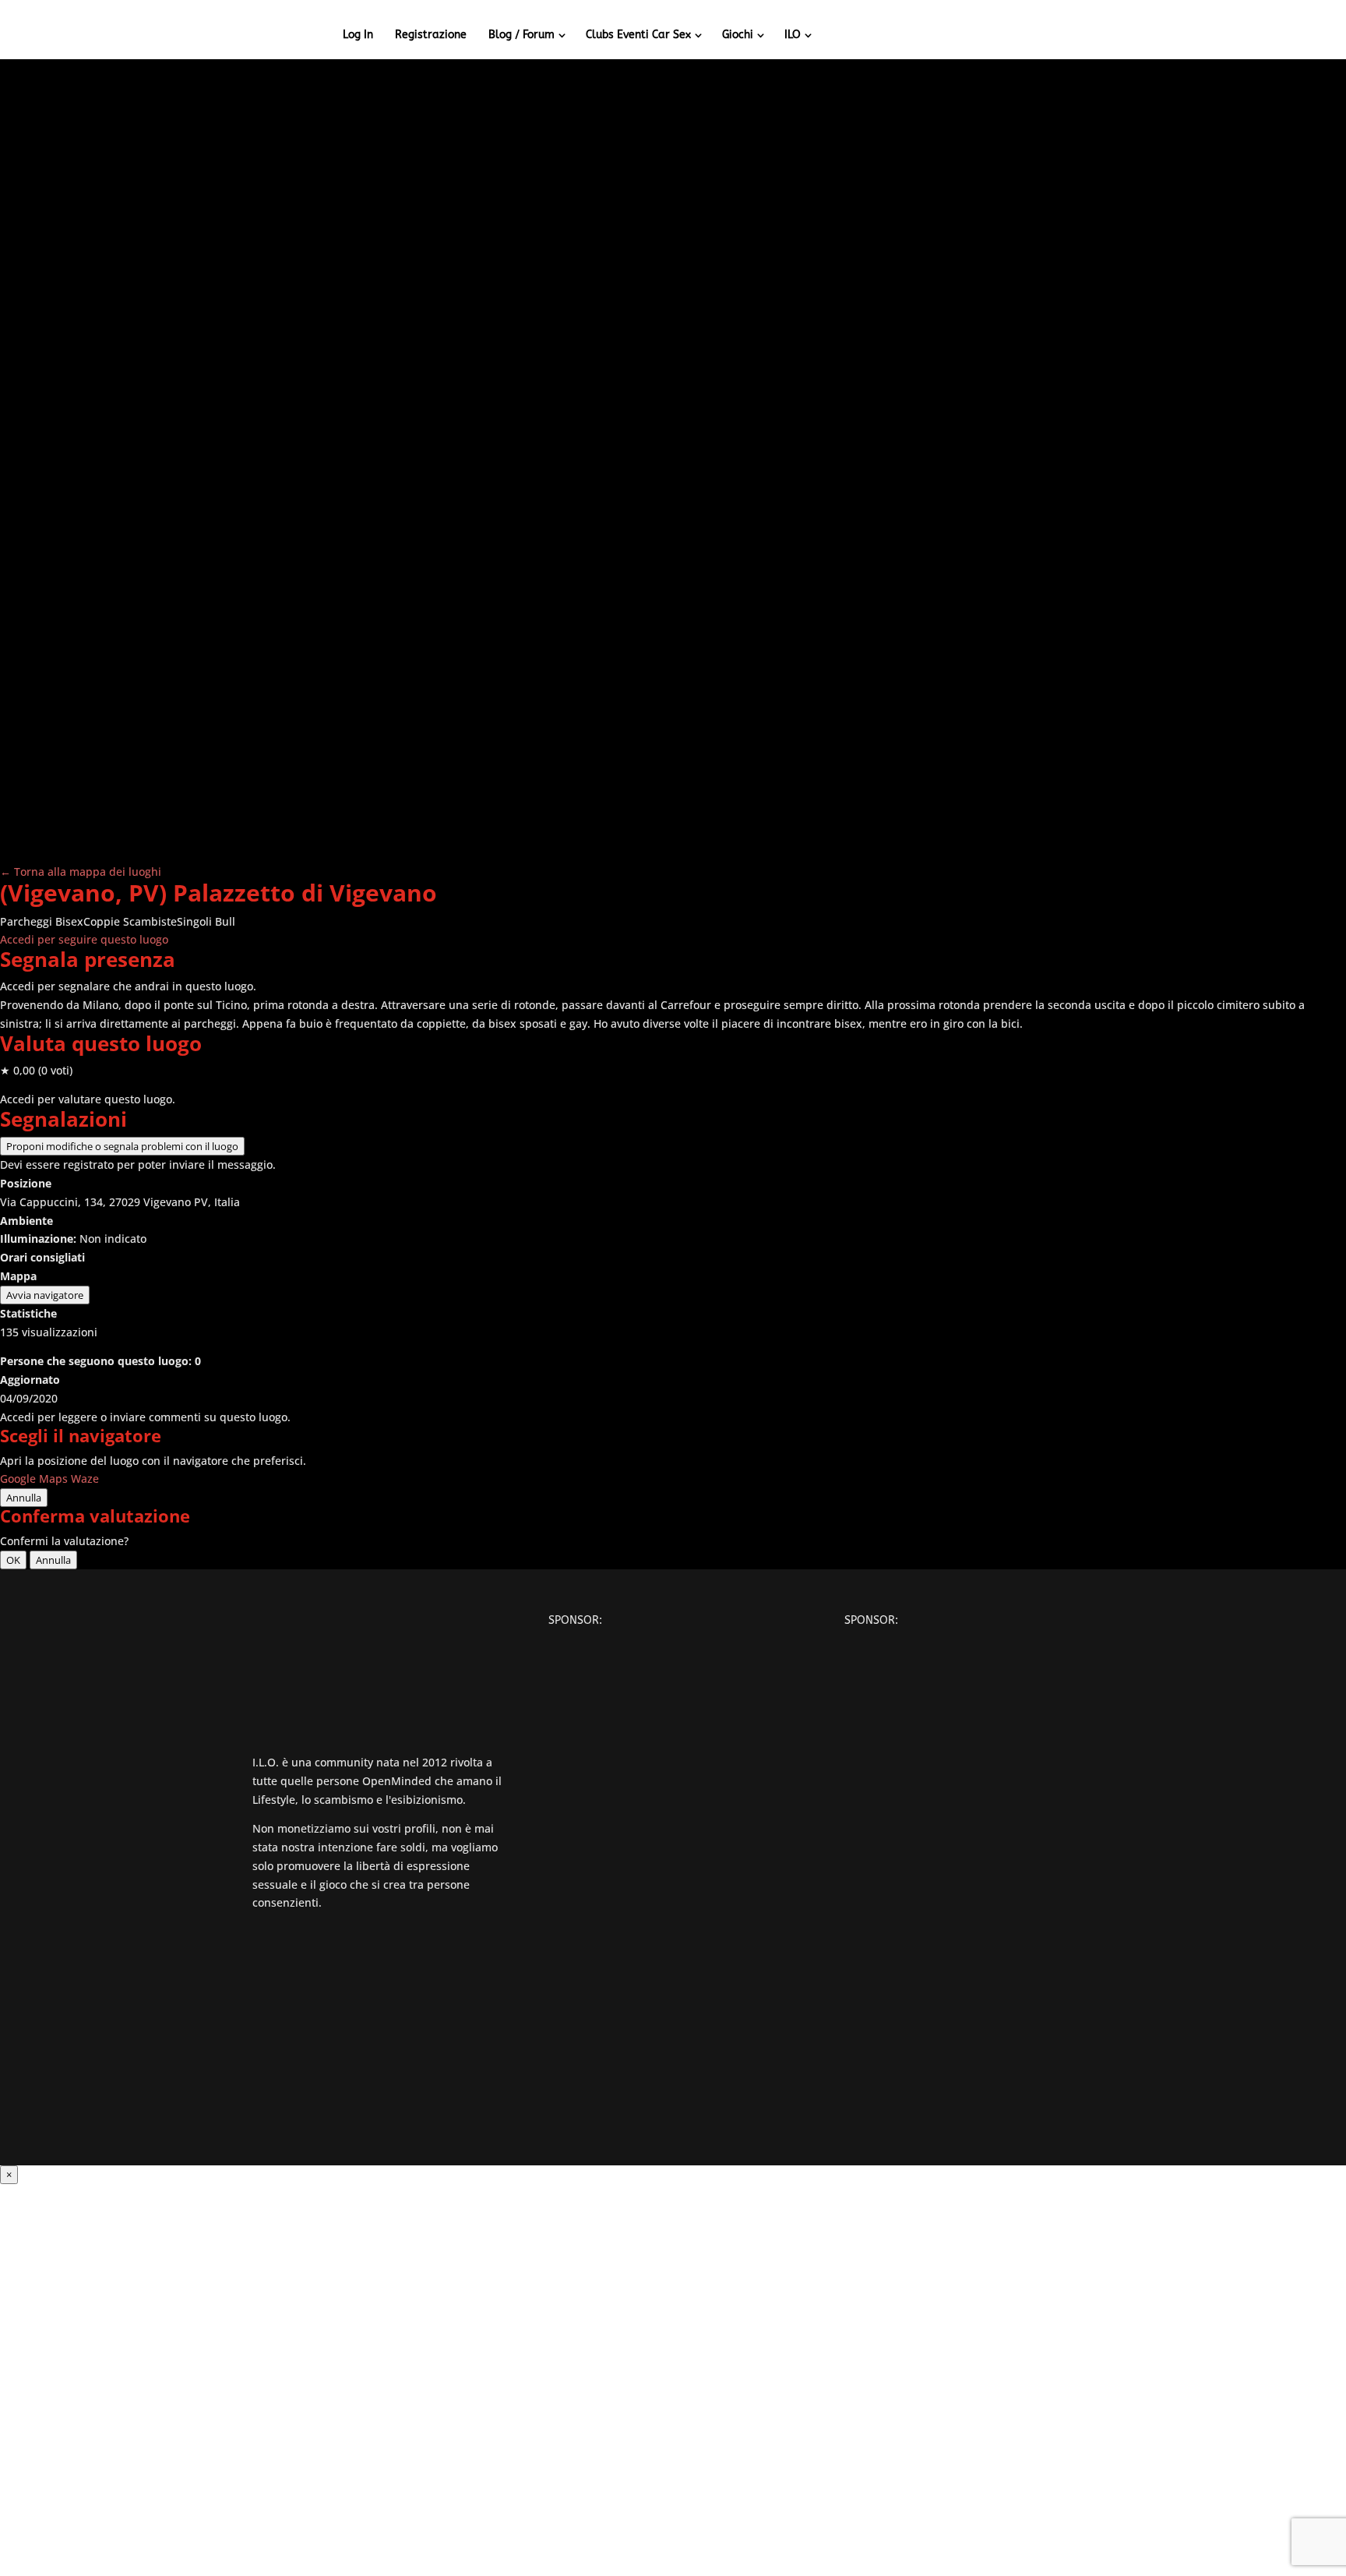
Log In (358, 35)
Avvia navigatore (45, 1295)
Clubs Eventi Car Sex (638, 35)
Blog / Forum (521, 35)
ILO (793, 35)
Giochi (738, 35)
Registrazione (431, 35)
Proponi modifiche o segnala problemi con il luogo (122, 1146)
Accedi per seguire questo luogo (84, 939)
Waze (85, 1479)
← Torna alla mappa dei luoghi (81, 872)
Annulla (24, 1498)
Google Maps (34, 1479)
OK (13, 1560)
